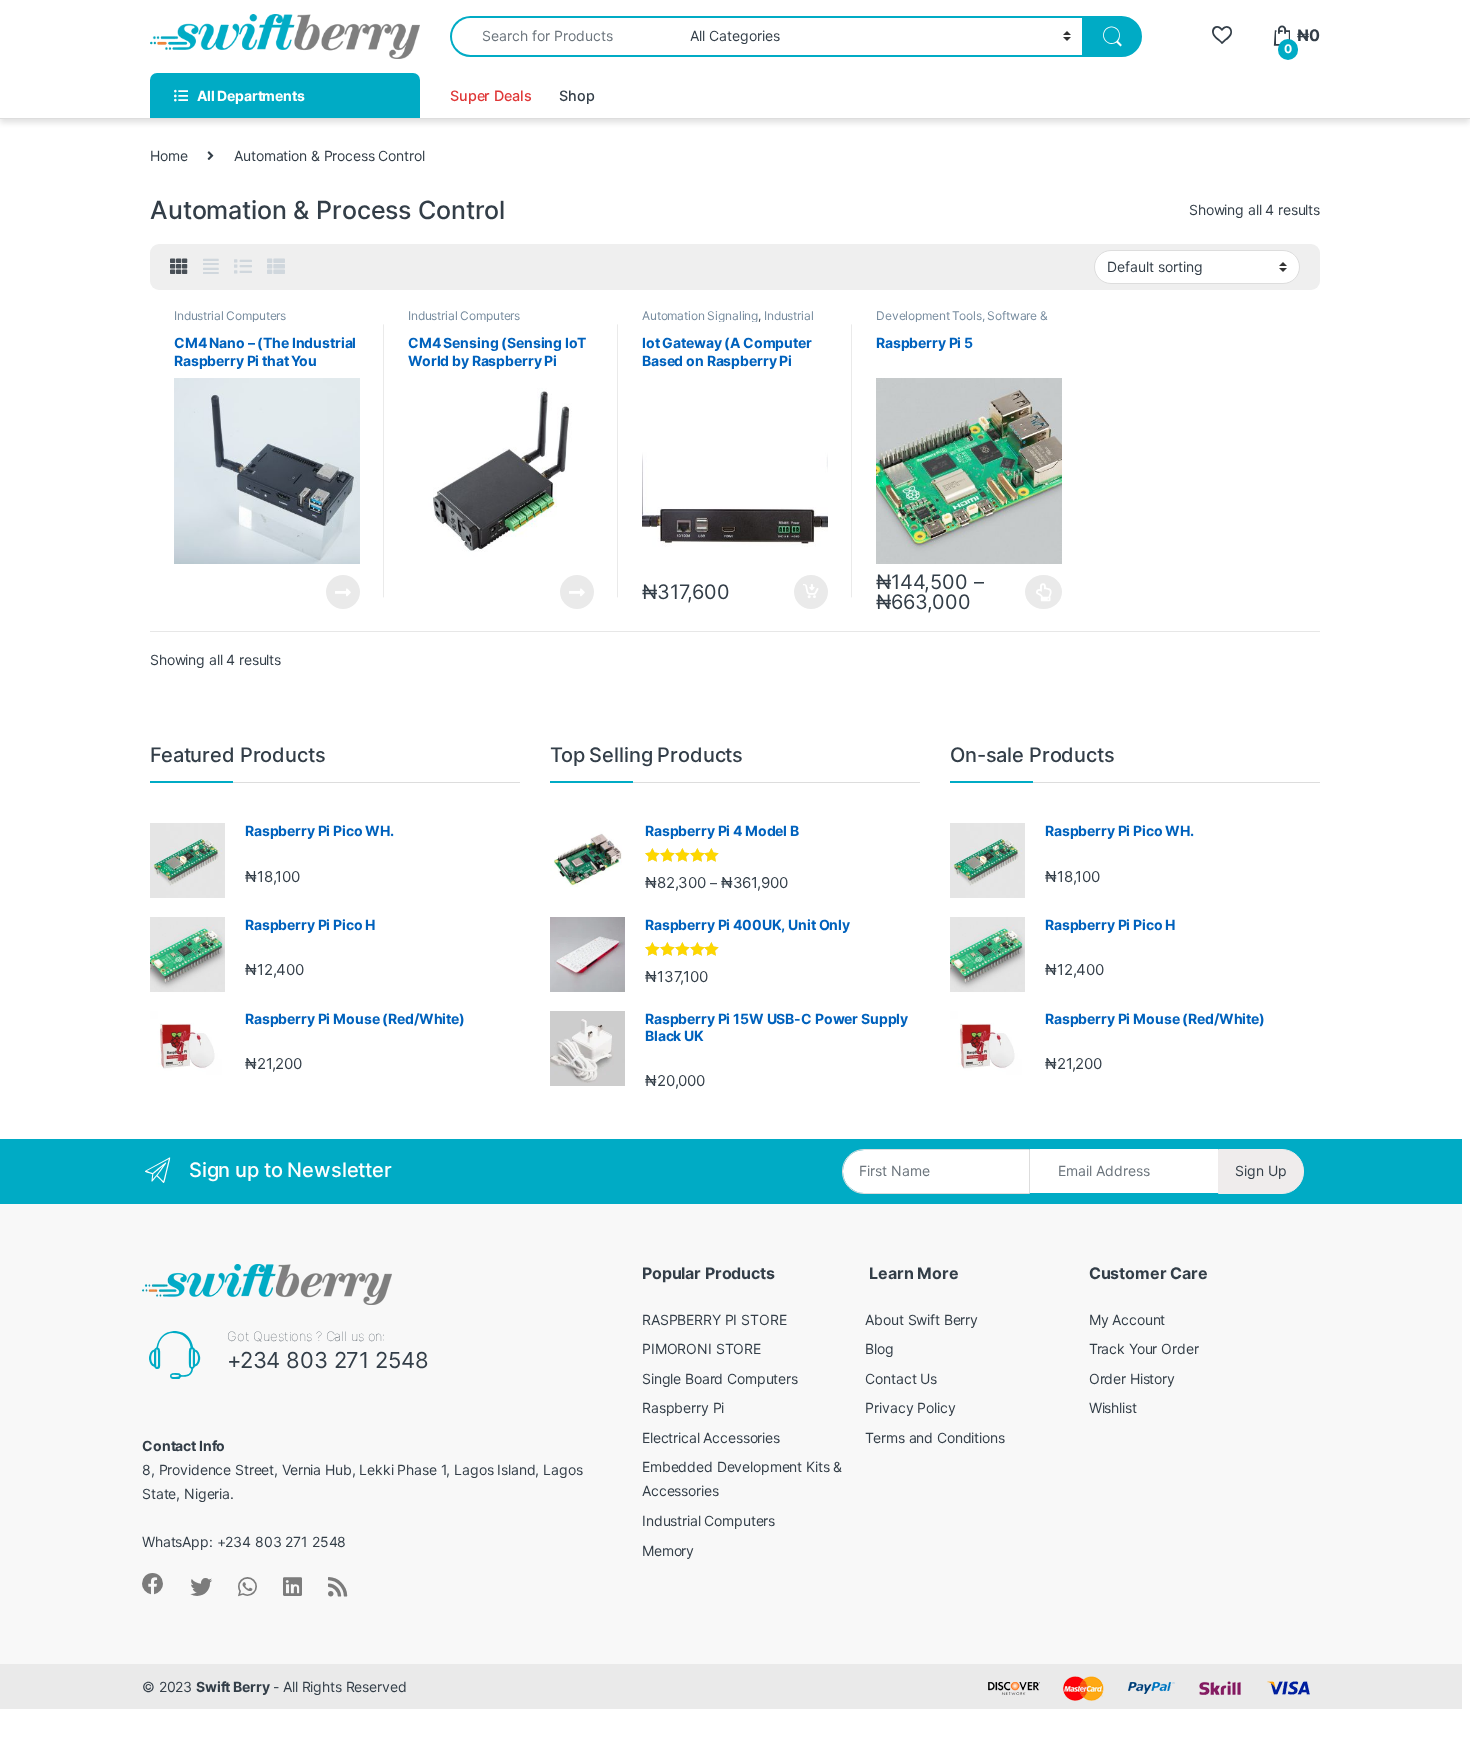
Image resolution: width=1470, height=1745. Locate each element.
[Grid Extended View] (211, 267)
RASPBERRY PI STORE (714, 1319)
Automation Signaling (700, 315)
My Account (1127, 1319)
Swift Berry (232, 1686)
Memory (668, 1550)
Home (168, 155)
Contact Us (901, 1378)
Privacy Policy (910, 1407)
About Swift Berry (921, 1319)
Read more (343, 592)
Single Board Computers (720, 1378)
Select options (1038, 592)
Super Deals (490, 95)
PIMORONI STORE (701, 1348)
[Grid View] (179, 267)
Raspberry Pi (683, 1407)
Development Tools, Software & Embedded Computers (962, 322)
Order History (1132, 1378)
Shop (576, 95)
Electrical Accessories (711, 1437)
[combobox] (564, 36)
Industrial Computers (230, 315)
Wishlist (1113, 1407)
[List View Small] (276, 267)
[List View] (243, 267)
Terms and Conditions (934, 1437)
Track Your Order (1144, 1348)
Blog (879, 1348)
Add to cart (811, 592)
